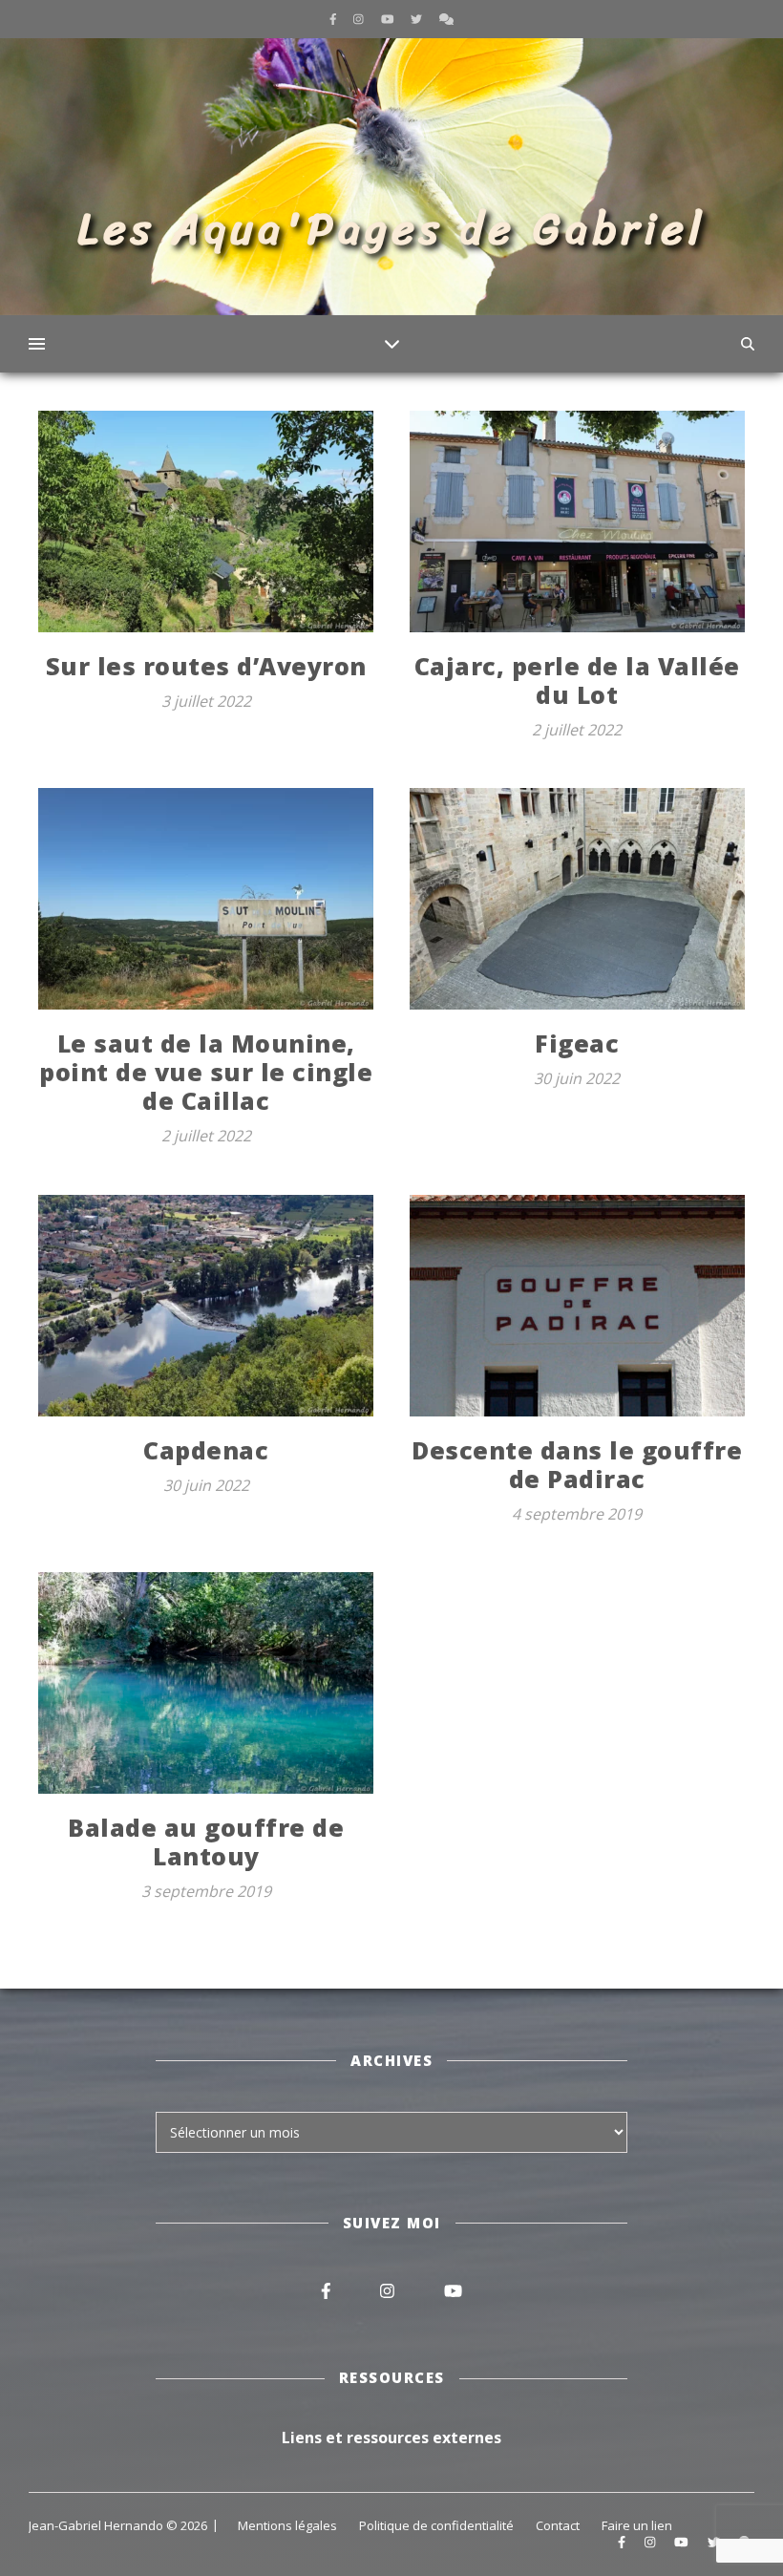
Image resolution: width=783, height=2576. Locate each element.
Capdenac (206, 1450)
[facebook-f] (335, 19)
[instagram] (360, 19)
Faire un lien (637, 2525)
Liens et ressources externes (391, 2438)
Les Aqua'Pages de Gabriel (392, 229)
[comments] (446, 19)
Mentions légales (287, 2525)
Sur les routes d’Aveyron (206, 666)
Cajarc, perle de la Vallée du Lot (577, 680)
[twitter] (418, 19)
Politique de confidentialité (436, 2525)
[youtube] (389, 19)
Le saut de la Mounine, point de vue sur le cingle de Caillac (206, 1072)
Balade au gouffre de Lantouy (206, 1842)
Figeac (577, 1043)
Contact (558, 2525)
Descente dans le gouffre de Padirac (577, 1464)
